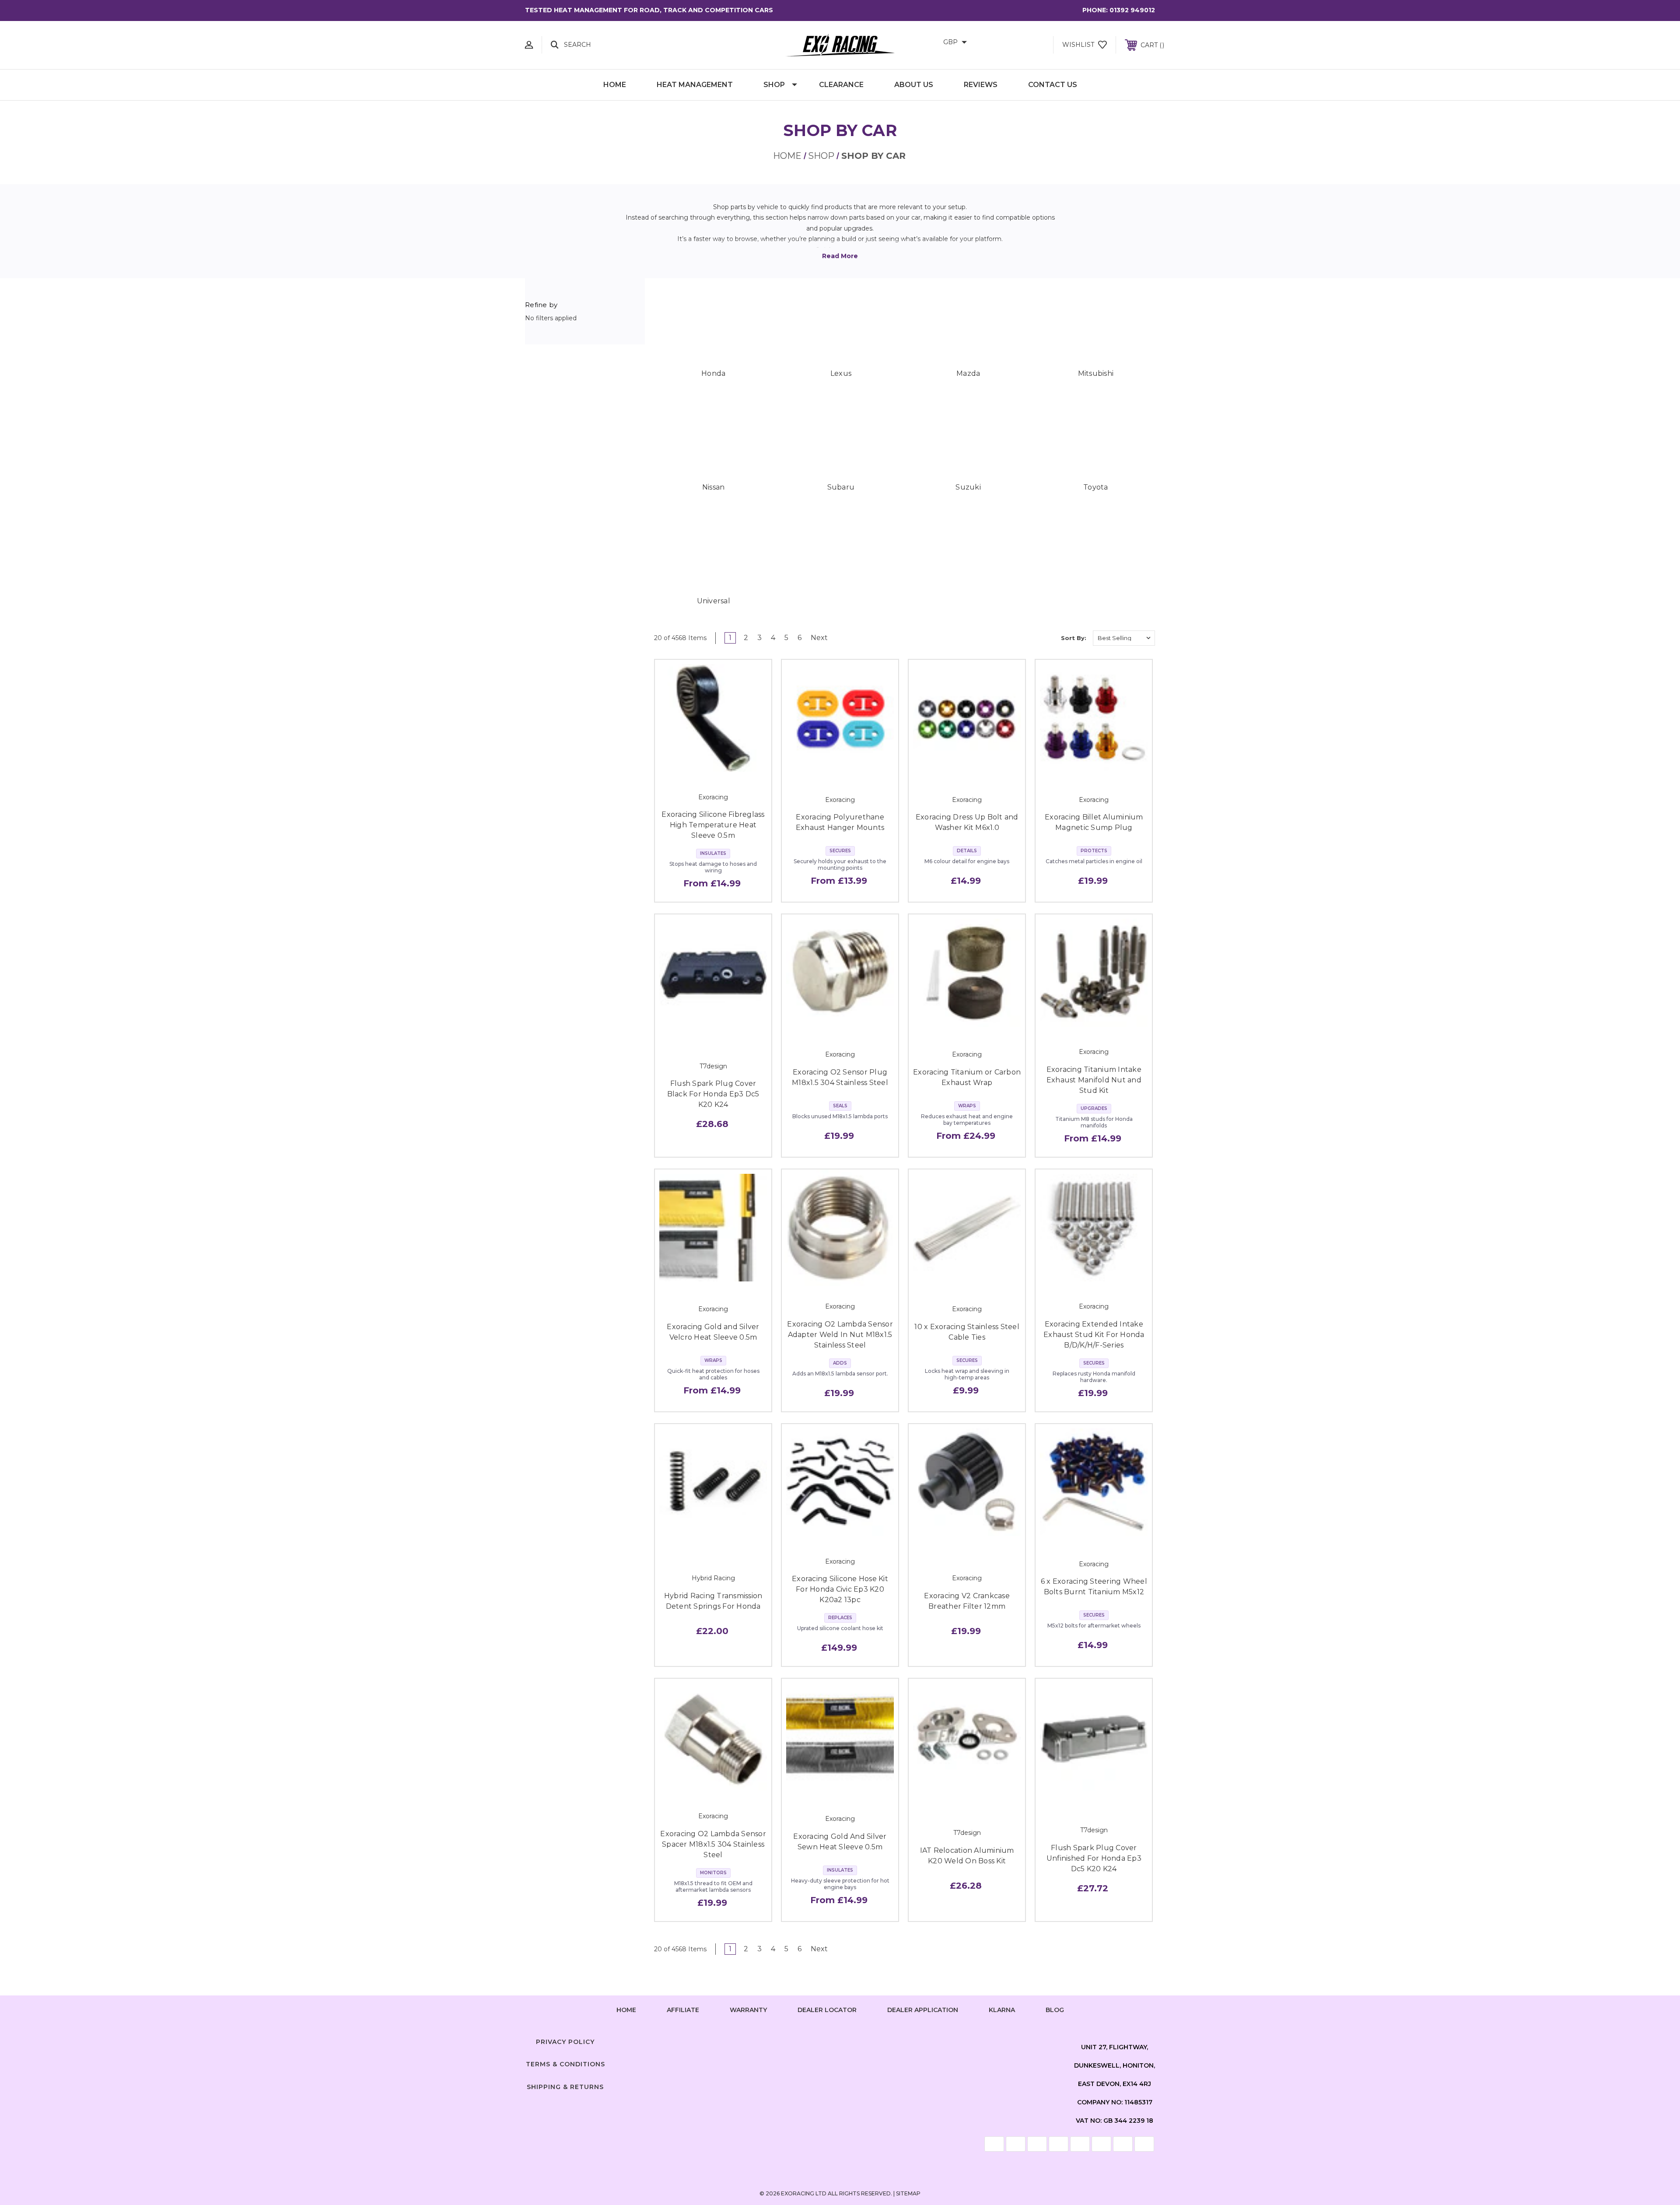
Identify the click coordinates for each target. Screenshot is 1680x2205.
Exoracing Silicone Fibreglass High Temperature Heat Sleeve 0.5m (713, 825)
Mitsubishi (1096, 373)
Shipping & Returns (565, 2087)
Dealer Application (923, 2010)
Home (615, 85)
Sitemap (908, 2193)
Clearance (841, 85)
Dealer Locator (827, 2010)
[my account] (529, 45)
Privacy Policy (565, 2042)
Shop (774, 85)
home (626, 2010)
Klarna (1002, 2010)
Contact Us (1053, 85)
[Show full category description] (840, 256)
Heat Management (695, 85)
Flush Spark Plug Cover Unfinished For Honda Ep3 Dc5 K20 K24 (1094, 1858)
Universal (714, 601)
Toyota (1096, 487)
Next (820, 638)
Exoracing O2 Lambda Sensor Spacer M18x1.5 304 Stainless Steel (713, 1844)
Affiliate (683, 2010)
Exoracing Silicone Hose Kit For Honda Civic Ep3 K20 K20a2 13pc (840, 1589)
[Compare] (733, 767)
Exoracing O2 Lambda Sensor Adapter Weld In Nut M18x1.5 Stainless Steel (840, 1335)
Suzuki (968, 487)
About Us (914, 85)
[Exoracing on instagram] (840, 2040)
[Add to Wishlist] (713, 767)
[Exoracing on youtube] (873, 2040)
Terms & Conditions (565, 2064)
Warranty (748, 2010)
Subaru (841, 487)
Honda (713, 373)
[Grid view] (1021, 638)
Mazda (968, 373)
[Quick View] (693, 767)
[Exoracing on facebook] (807, 2040)
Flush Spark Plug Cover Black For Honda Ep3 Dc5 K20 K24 (713, 1094)
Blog (1055, 2010)
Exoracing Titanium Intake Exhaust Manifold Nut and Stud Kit (1094, 1080)
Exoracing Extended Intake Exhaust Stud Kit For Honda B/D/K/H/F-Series (1094, 1335)
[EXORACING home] (840, 45)
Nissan (714, 487)
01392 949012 (1132, 10)
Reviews (981, 85)
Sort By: (1074, 638)
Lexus (841, 373)
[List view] (1046, 638)
